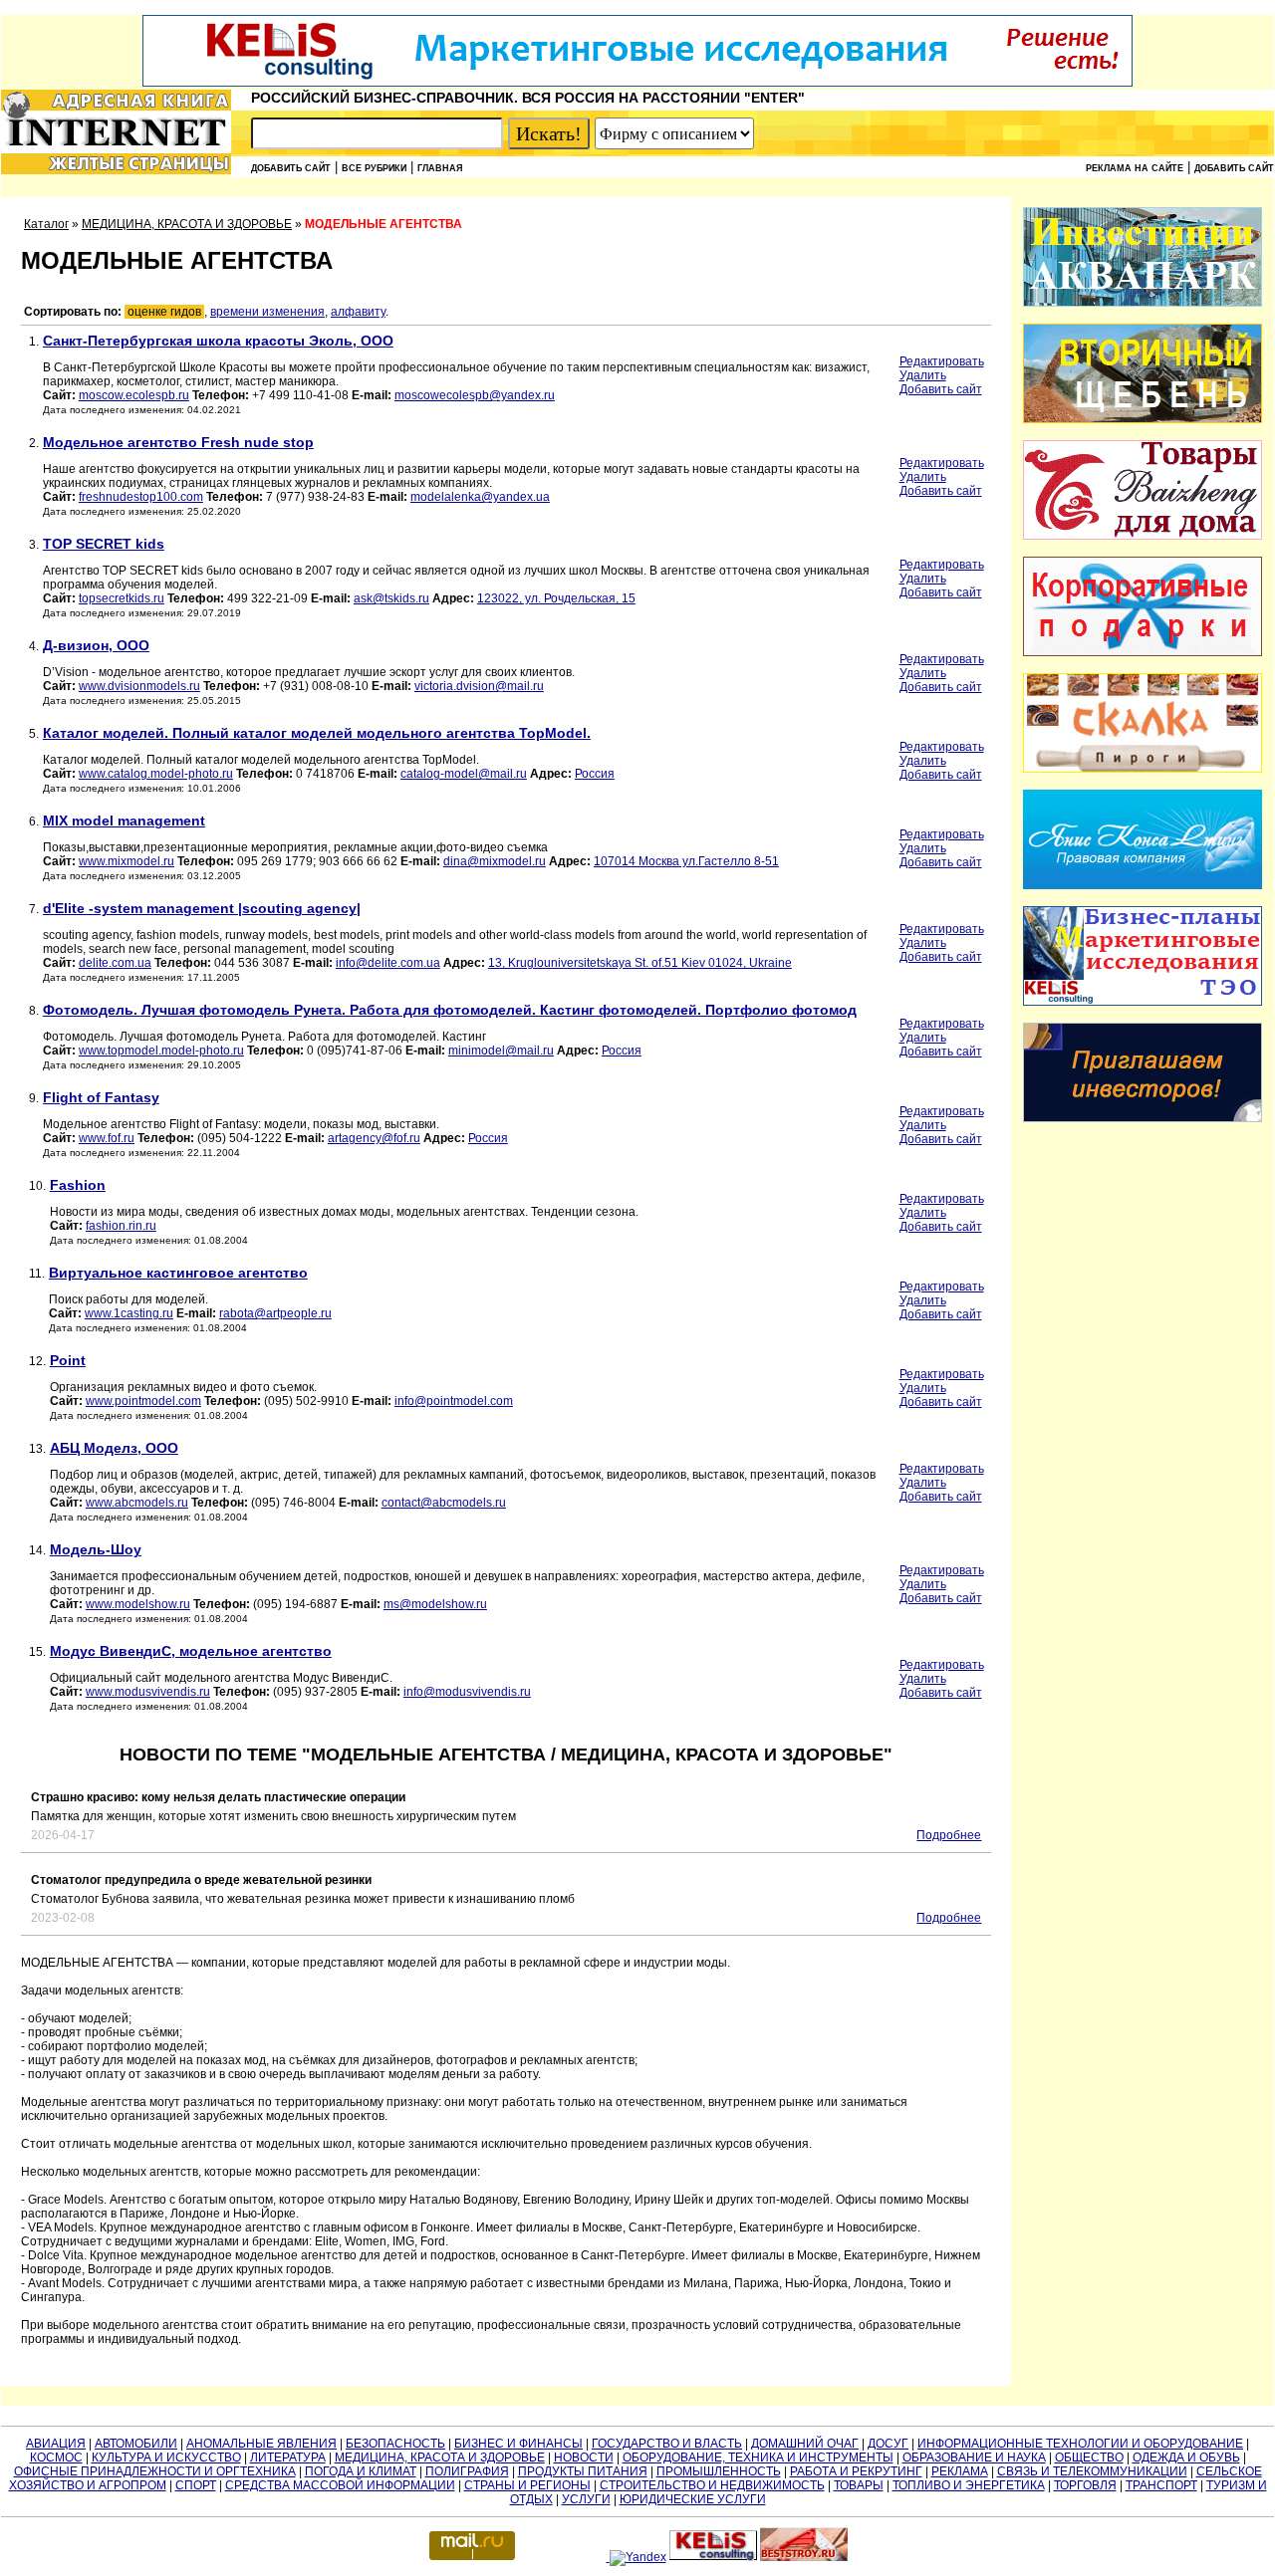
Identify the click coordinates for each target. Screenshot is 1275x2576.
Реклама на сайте (1135, 168)
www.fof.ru (107, 1138)
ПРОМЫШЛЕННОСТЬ (719, 2471)
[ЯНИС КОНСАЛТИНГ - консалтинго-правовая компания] (1143, 885)
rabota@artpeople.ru (275, 1313)
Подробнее (949, 1835)
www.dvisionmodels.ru (139, 686)
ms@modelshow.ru (435, 1604)
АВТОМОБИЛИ (136, 2444)
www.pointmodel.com (143, 1401)
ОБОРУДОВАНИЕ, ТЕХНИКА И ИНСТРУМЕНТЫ (758, 2458)
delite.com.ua (115, 963)
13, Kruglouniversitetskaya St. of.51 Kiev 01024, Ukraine (640, 963)
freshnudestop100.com (141, 497)
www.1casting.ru (129, 1313)
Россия (595, 774)
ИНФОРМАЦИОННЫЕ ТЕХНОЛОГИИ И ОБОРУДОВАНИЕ (1080, 2444)
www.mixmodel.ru (127, 861)
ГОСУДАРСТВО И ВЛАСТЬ (667, 2444)
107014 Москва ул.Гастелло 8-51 (686, 861)
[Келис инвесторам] (1143, 1118)
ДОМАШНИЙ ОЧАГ (805, 2444)
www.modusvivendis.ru (148, 1692)
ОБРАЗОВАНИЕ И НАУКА (974, 2458)
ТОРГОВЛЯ (1085, 2485)
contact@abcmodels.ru (444, 1503)
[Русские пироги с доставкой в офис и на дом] (1143, 769)
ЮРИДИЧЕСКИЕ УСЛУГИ (693, 2499)
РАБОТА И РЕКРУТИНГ (856, 2471)
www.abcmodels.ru (137, 1503)
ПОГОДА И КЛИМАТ (361, 2471)
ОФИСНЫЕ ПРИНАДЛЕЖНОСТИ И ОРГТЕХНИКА (155, 2471)
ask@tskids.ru (391, 598)
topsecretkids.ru (122, 598)
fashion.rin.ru (121, 1226)
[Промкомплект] (1143, 419)
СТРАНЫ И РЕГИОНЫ (527, 2485)
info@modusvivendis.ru (467, 1692)
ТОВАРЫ (859, 2485)
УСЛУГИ (586, 2499)
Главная (440, 168)
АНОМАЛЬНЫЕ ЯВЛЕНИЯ (261, 2444)
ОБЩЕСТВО (1089, 2458)
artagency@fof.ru (374, 1138)
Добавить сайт (291, 168)
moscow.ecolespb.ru (134, 395)
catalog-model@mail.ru (464, 774)
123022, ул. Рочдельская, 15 (556, 598)
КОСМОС (56, 2458)
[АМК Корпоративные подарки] (1143, 652)
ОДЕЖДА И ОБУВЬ (1186, 2458)
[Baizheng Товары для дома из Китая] (1143, 536)
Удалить (923, 375)
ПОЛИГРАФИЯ (467, 2471)
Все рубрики (374, 168)
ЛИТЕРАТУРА (288, 2458)
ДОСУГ (888, 2444)
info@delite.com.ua (388, 963)
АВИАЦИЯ (56, 2444)
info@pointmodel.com (454, 1401)
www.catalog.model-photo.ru (156, 774)
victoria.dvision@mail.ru (479, 686)
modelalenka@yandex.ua (480, 497)
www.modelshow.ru (138, 1604)
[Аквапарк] (1143, 303)
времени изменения (267, 312)
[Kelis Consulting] (637, 83)
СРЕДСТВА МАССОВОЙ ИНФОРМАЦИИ (340, 2485)
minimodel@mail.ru (501, 1051)
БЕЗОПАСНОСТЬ (395, 2444)
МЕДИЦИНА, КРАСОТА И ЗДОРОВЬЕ (187, 224)
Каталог (46, 224)
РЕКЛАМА (960, 2471)
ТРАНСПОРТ (1161, 2485)
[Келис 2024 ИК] (1143, 1002)
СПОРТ (196, 2485)
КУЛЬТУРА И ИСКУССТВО (166, 2458)
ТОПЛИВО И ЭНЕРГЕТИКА (969, 2485)
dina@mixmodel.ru (495, 861)
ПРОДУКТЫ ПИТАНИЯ (583, 2471)
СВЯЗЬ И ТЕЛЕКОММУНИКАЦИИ (1092, 2471)
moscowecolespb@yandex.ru (475, 395)
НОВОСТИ (584, 2458)
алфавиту (358, 312)
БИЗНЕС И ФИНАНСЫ (518, 2444)
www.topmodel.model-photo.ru (161, 1051)
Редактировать (942, 361)
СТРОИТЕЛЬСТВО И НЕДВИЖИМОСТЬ (712, 2485)
